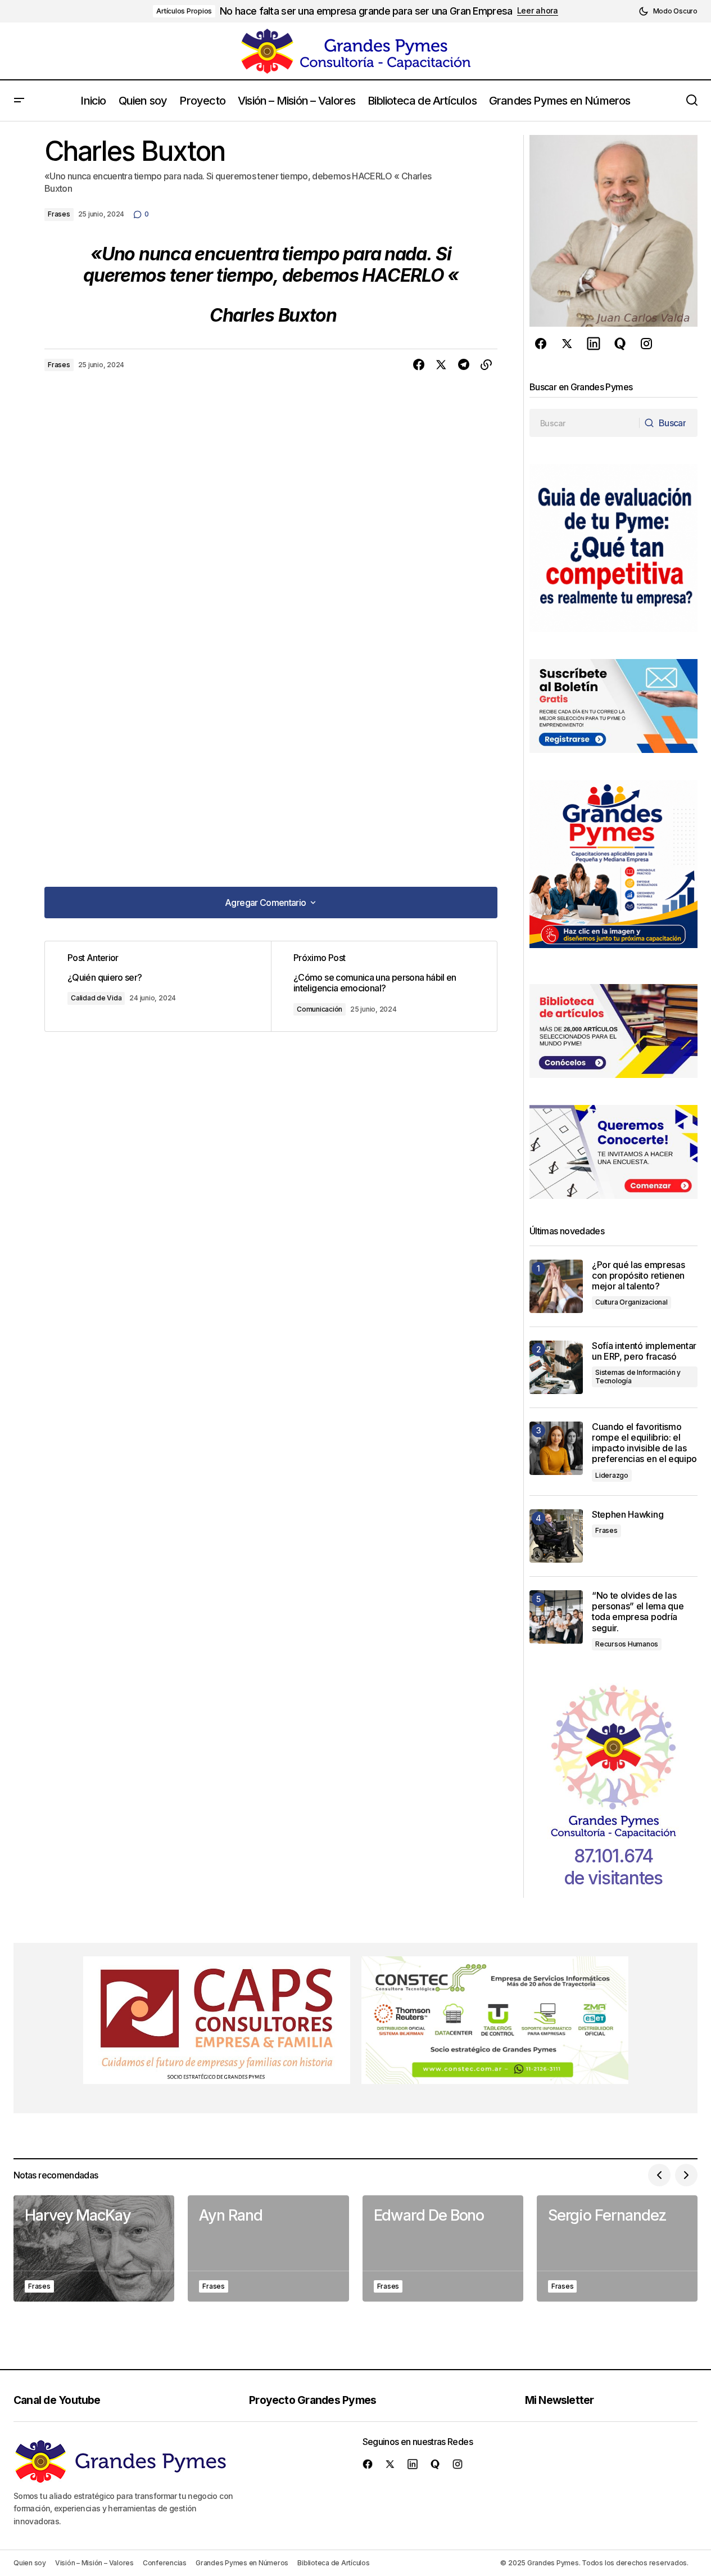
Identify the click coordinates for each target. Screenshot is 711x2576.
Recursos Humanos (627, 1644)
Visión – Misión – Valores (94, 2563)
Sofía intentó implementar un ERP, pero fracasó (644, 1351)
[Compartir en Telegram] (464, 365)
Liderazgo (612, 1475)
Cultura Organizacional (631, 1302)
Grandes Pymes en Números (242, 2563)
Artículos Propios (184, 11)
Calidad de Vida (96, 998)
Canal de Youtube (57, 2400)
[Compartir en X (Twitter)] (441, 365)
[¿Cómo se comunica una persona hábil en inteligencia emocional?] (384, 986)
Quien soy (30, 2563)
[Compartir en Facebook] (419, 365)
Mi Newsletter (560, 2400)
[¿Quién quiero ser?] (158, 986)
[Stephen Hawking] (556, 1536)
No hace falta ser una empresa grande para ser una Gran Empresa (366, 11)
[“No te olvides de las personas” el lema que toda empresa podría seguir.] (556, 1617)
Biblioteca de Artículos (333, 2563)
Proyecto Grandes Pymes (313, 2400)
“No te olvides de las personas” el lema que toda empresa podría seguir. (638, 1612)
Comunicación (320, 1009)
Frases (59, 214)
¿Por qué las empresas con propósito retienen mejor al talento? (638, 1276)
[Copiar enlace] (486, 365)
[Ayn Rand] (268, 2248)
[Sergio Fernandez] (617, 2248)
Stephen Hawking (628, 1515)
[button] (668, 11)
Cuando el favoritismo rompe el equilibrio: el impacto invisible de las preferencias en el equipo (644, 1443)
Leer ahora (538, 11)
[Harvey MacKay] (94, 2248)
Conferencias (165, 2563)
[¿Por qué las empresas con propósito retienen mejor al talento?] (556, 1286)
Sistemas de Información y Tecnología (638, 1376)
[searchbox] (585, 423)
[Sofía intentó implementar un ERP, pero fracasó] (556, 1367)
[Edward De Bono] (443, 2248)
